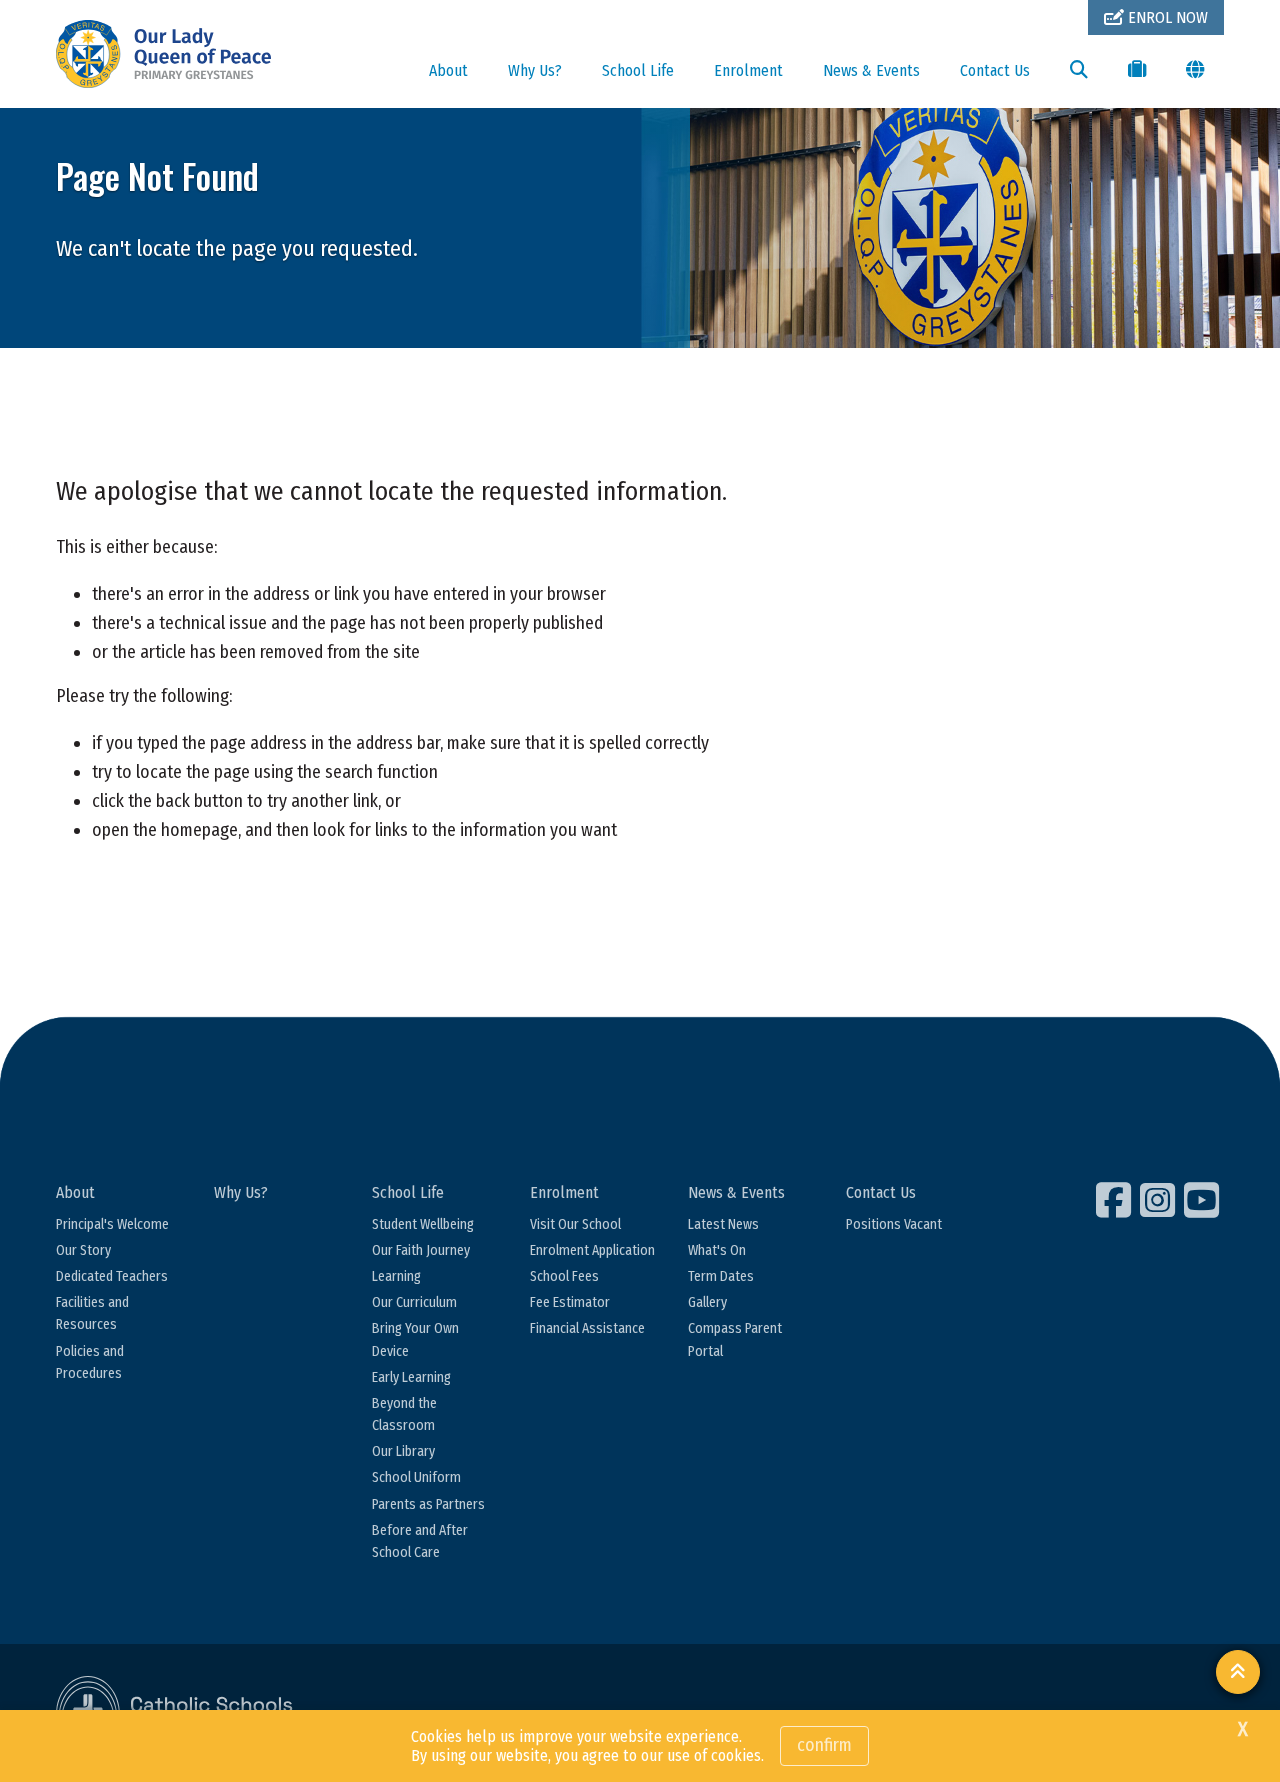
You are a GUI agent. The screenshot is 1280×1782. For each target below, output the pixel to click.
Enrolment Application (592, 1250)
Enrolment (748, 70)
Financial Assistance (587, 1328)
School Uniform (416, 1477)
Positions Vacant (894, 1224)
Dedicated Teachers (112, 1276)
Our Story (83, 1250)
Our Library (403, 1451)
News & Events (871, 70)
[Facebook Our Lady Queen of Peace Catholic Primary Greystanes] (1116, 1200)
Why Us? (535, 70)
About (448, 70)
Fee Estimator (570, 1302)
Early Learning (411, 1377)
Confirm (824, 1745)
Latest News (723, 1224)
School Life (638, 70)
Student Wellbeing (423, 1224)
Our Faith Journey (421, 1250)
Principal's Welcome (112, 1224)
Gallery (707, 1302)
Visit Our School (575, 1224)
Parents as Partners (428, 1504)
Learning (396, 1276)
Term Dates (721, 1276)
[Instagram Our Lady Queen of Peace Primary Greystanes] (1160, 1200)
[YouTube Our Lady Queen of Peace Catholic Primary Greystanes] (1204, 1200)
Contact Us (995, 70)
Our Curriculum (414, 1302)
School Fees (564, 1276)
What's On (717, 1250)
